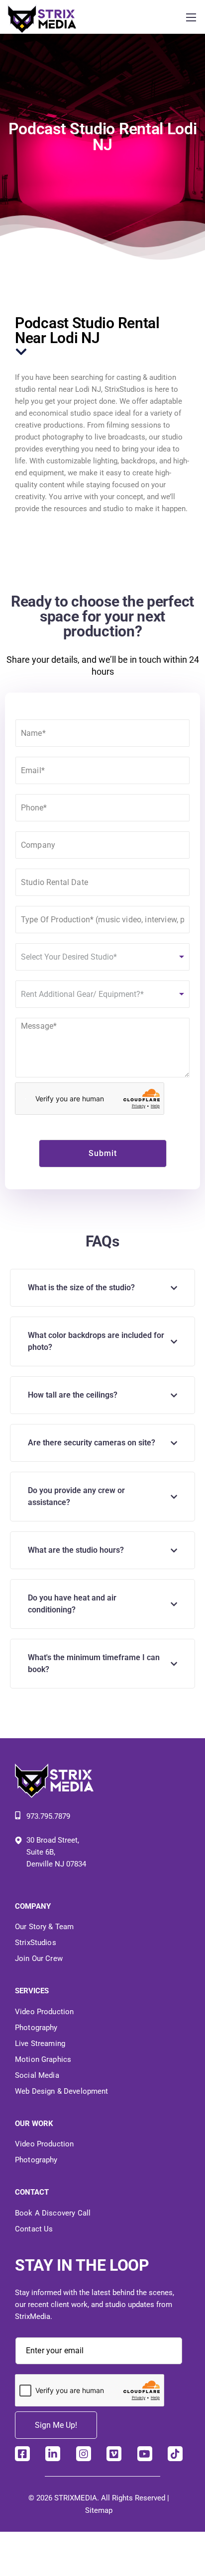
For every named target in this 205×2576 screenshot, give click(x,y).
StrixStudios (36, 1943)
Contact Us (34, 2229)
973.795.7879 (48, 1816)
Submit (103, 1153)
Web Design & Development (62, 2091)
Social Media (37, 2075)
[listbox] (102, 957)
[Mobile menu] (191, 17)
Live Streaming (40, 2043)
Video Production (44, 2012)
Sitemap (99, 2510)
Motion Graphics (43, 2059)
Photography (36, 2028)
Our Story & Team (44, 1927)
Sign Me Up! (56, 2425)
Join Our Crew (39, 1958)
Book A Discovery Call (53, 2213)
